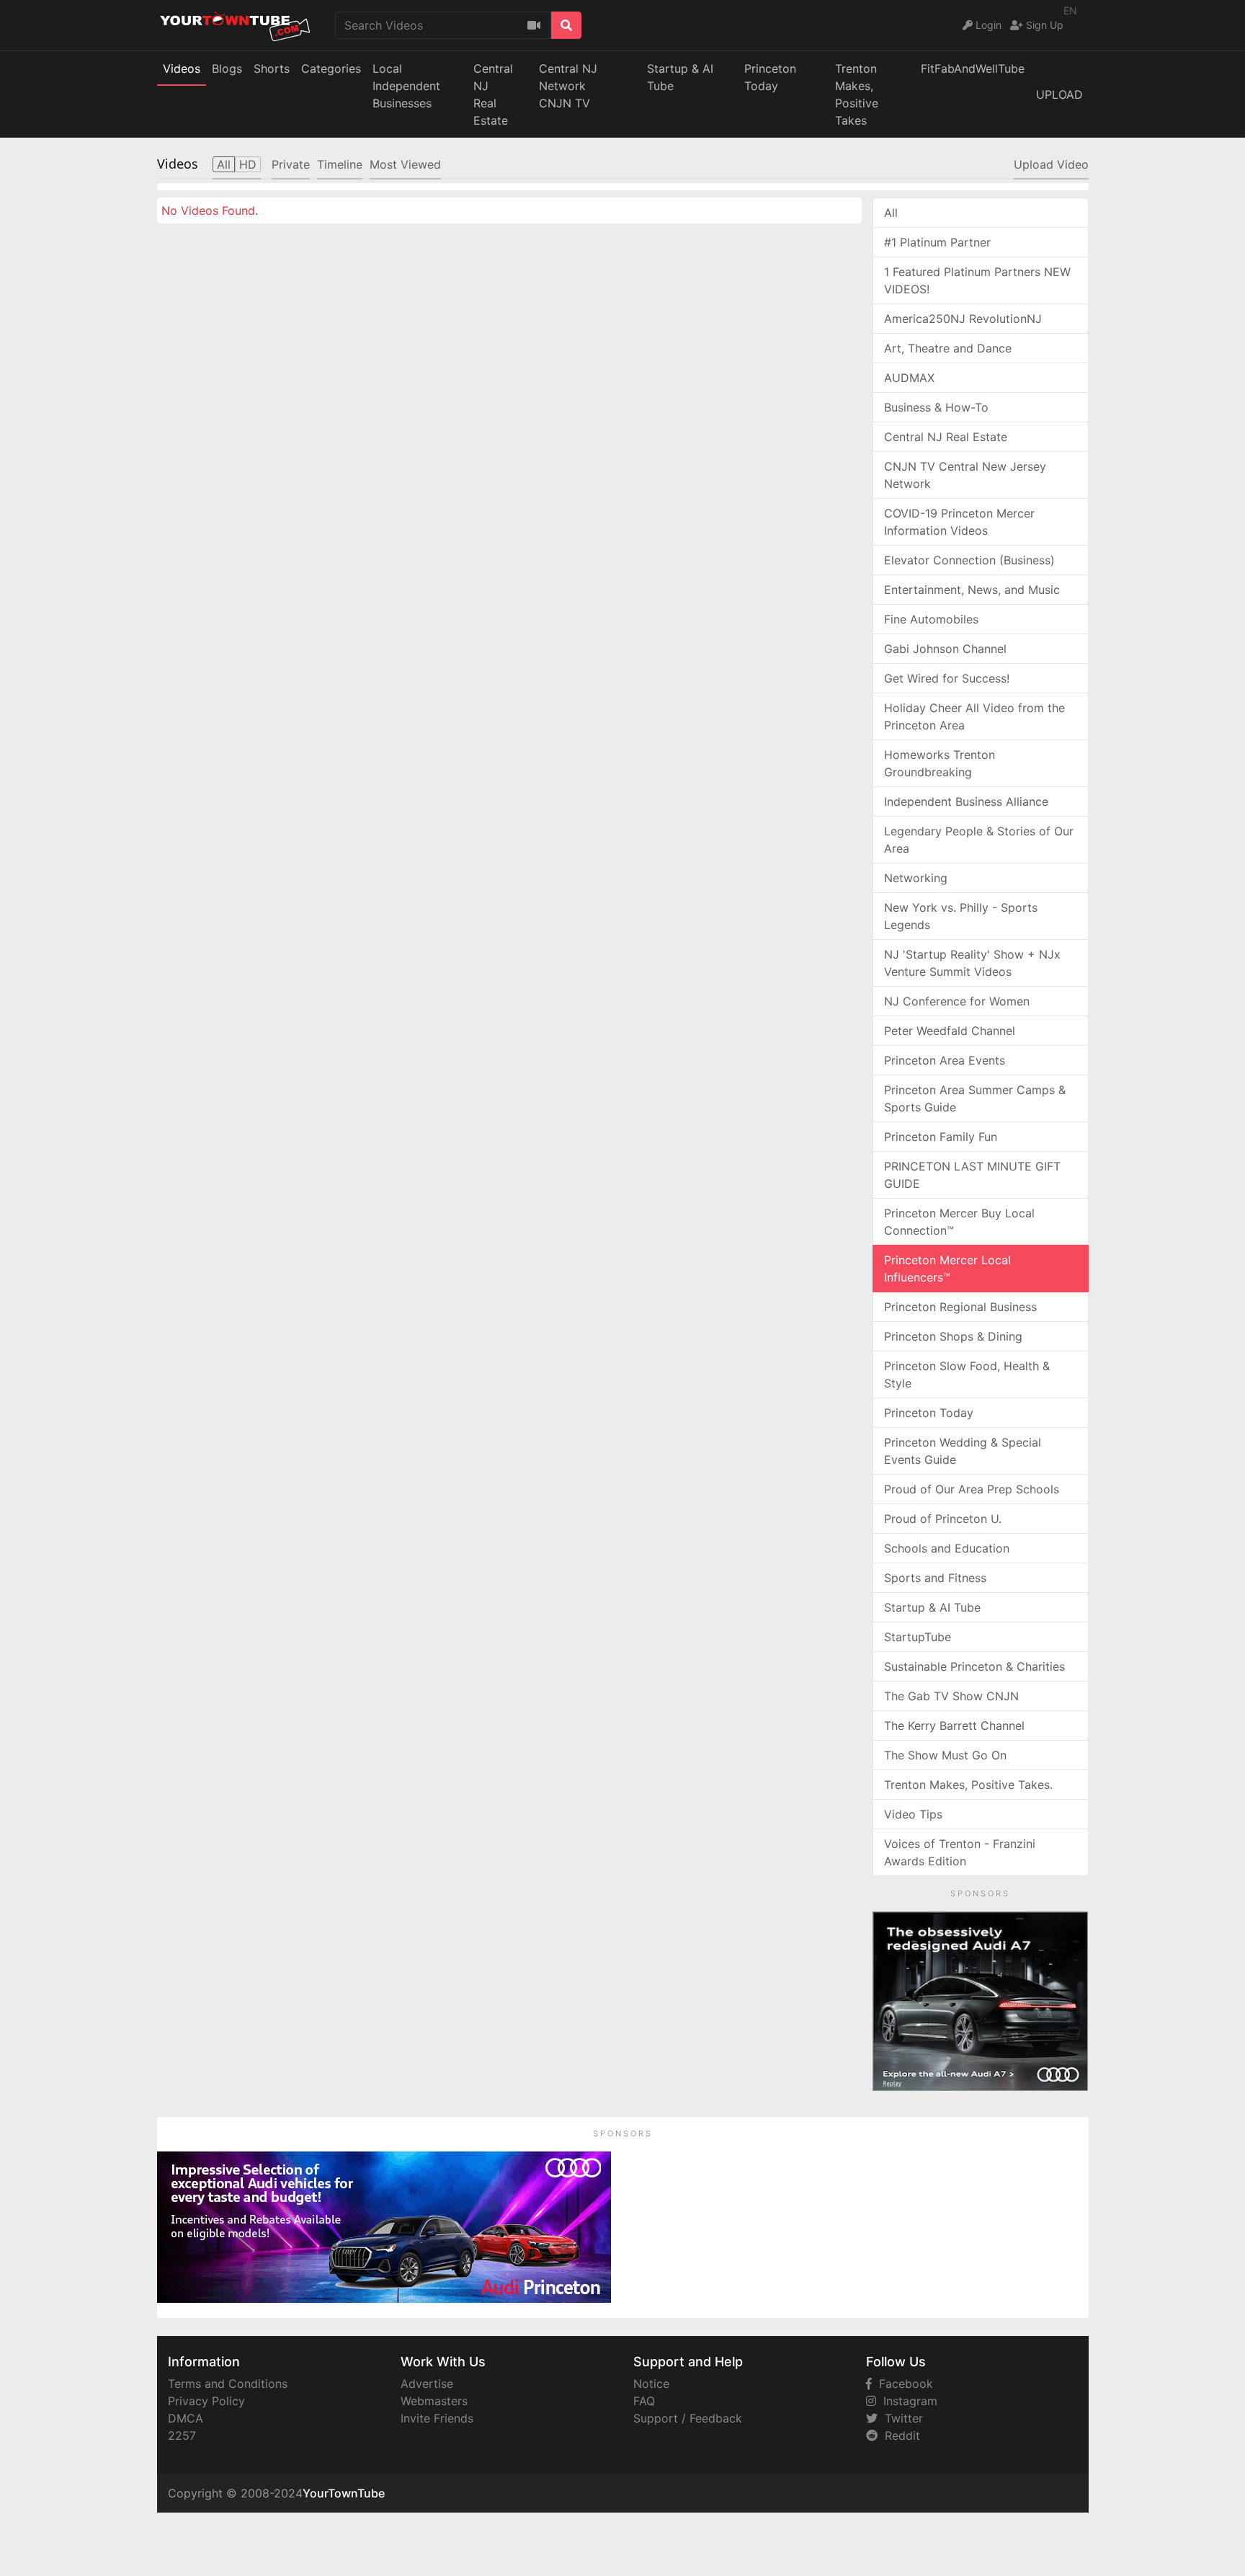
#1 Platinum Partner (937, 242)
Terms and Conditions (228, 2384)
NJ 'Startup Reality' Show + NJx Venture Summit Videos (972, 963)
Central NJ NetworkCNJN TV (568, 86)
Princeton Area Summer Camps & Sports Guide (975, 1098)
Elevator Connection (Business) (969, 560)
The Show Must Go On (945, 1755)
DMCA (186, 2418)
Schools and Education (947, 1548)
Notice (651, 2384)
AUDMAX (909, 378)
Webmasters (434, 2401)
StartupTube (918, 1637)
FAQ (644, 2401)
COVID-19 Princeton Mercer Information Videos (959, 522)
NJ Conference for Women (957, 1001)
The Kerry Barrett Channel (954, 1726)
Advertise (427, 2384)
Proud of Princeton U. (943, 1519)
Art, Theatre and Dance (948, 348)
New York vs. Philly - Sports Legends (961, 916)
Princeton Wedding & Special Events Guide (963, 1451)
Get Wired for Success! (947, 678)
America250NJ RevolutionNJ (963, 319)
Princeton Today (770, 77)
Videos (182, 68)
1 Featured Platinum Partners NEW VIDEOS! (977, 280)
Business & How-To (936, 407)
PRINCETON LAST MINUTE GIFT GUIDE (972, 1175)
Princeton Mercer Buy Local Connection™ (959, 1222)
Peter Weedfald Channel (950, 1031)
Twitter (900, 2418)
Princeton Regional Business (960, 1307)
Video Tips (913, 1814)
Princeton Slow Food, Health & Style (967, 1374)
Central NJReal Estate (493, 94)
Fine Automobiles (931, 619)
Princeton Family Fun (941, 1137)
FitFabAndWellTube (973, 68)
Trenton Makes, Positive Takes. (968, 1785)
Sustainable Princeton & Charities (974, 1666)
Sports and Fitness (935, 1578)
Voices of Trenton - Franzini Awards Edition (960, 1852)
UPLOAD (1059, 94)
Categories (331, 68)
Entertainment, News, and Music (972, 590)
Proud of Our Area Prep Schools (972, 1489)
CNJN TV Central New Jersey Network (965, 475)
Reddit (899, 2435)
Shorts (272, 68)
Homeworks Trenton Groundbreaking (940, 763)
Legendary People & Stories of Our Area (979, 840)
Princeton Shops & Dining (953, 1336)
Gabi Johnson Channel (945, 649)
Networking (916, 878)
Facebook (902, 2384)
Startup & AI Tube (680, 77)
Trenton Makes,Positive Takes (857, 94)
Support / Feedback (688, 2418)
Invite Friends (437, 2418)
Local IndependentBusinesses (406, 86)
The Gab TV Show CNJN (951, 1696)
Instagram (907, 2401)
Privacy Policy (206, 2401)
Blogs (227, 68)
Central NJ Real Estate (946, 437)
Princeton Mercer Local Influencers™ (947, 1269)
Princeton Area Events (945, 1060)
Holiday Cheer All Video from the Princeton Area (974, 716)
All (891, 213)
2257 (182, 2435)
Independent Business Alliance (966, 801)
